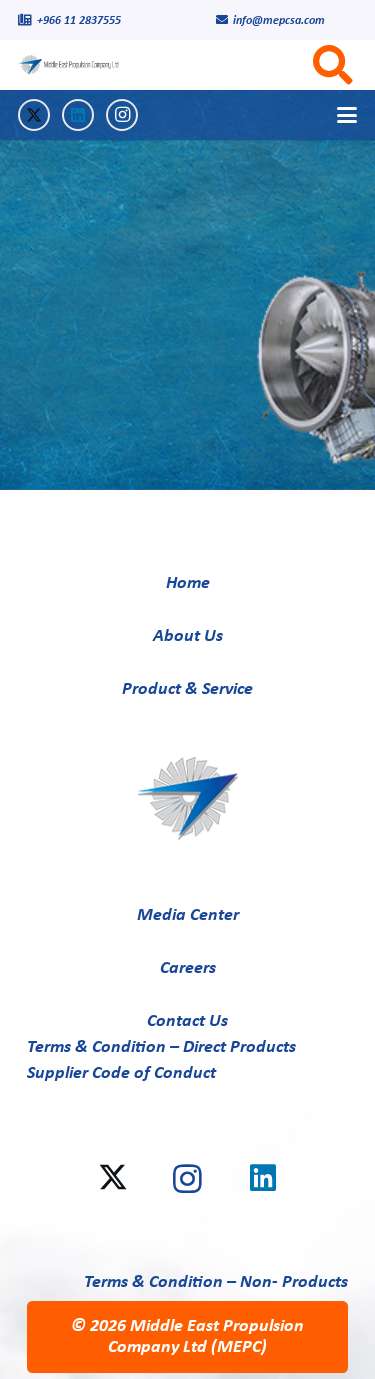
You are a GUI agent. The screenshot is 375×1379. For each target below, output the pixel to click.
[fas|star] (188, 798)
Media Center (188, 915)
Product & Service (187, 689)
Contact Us (187, 1021)
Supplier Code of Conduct (121, 1073)
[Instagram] (122, 115)
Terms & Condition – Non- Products (216, 1282)
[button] (347, 115)
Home (188, 583)
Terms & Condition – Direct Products (161, 1047)
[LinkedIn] (78, 115)
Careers (188, 968)
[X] (34, 115)
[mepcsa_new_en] (73, 65)
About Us (188, 636)
